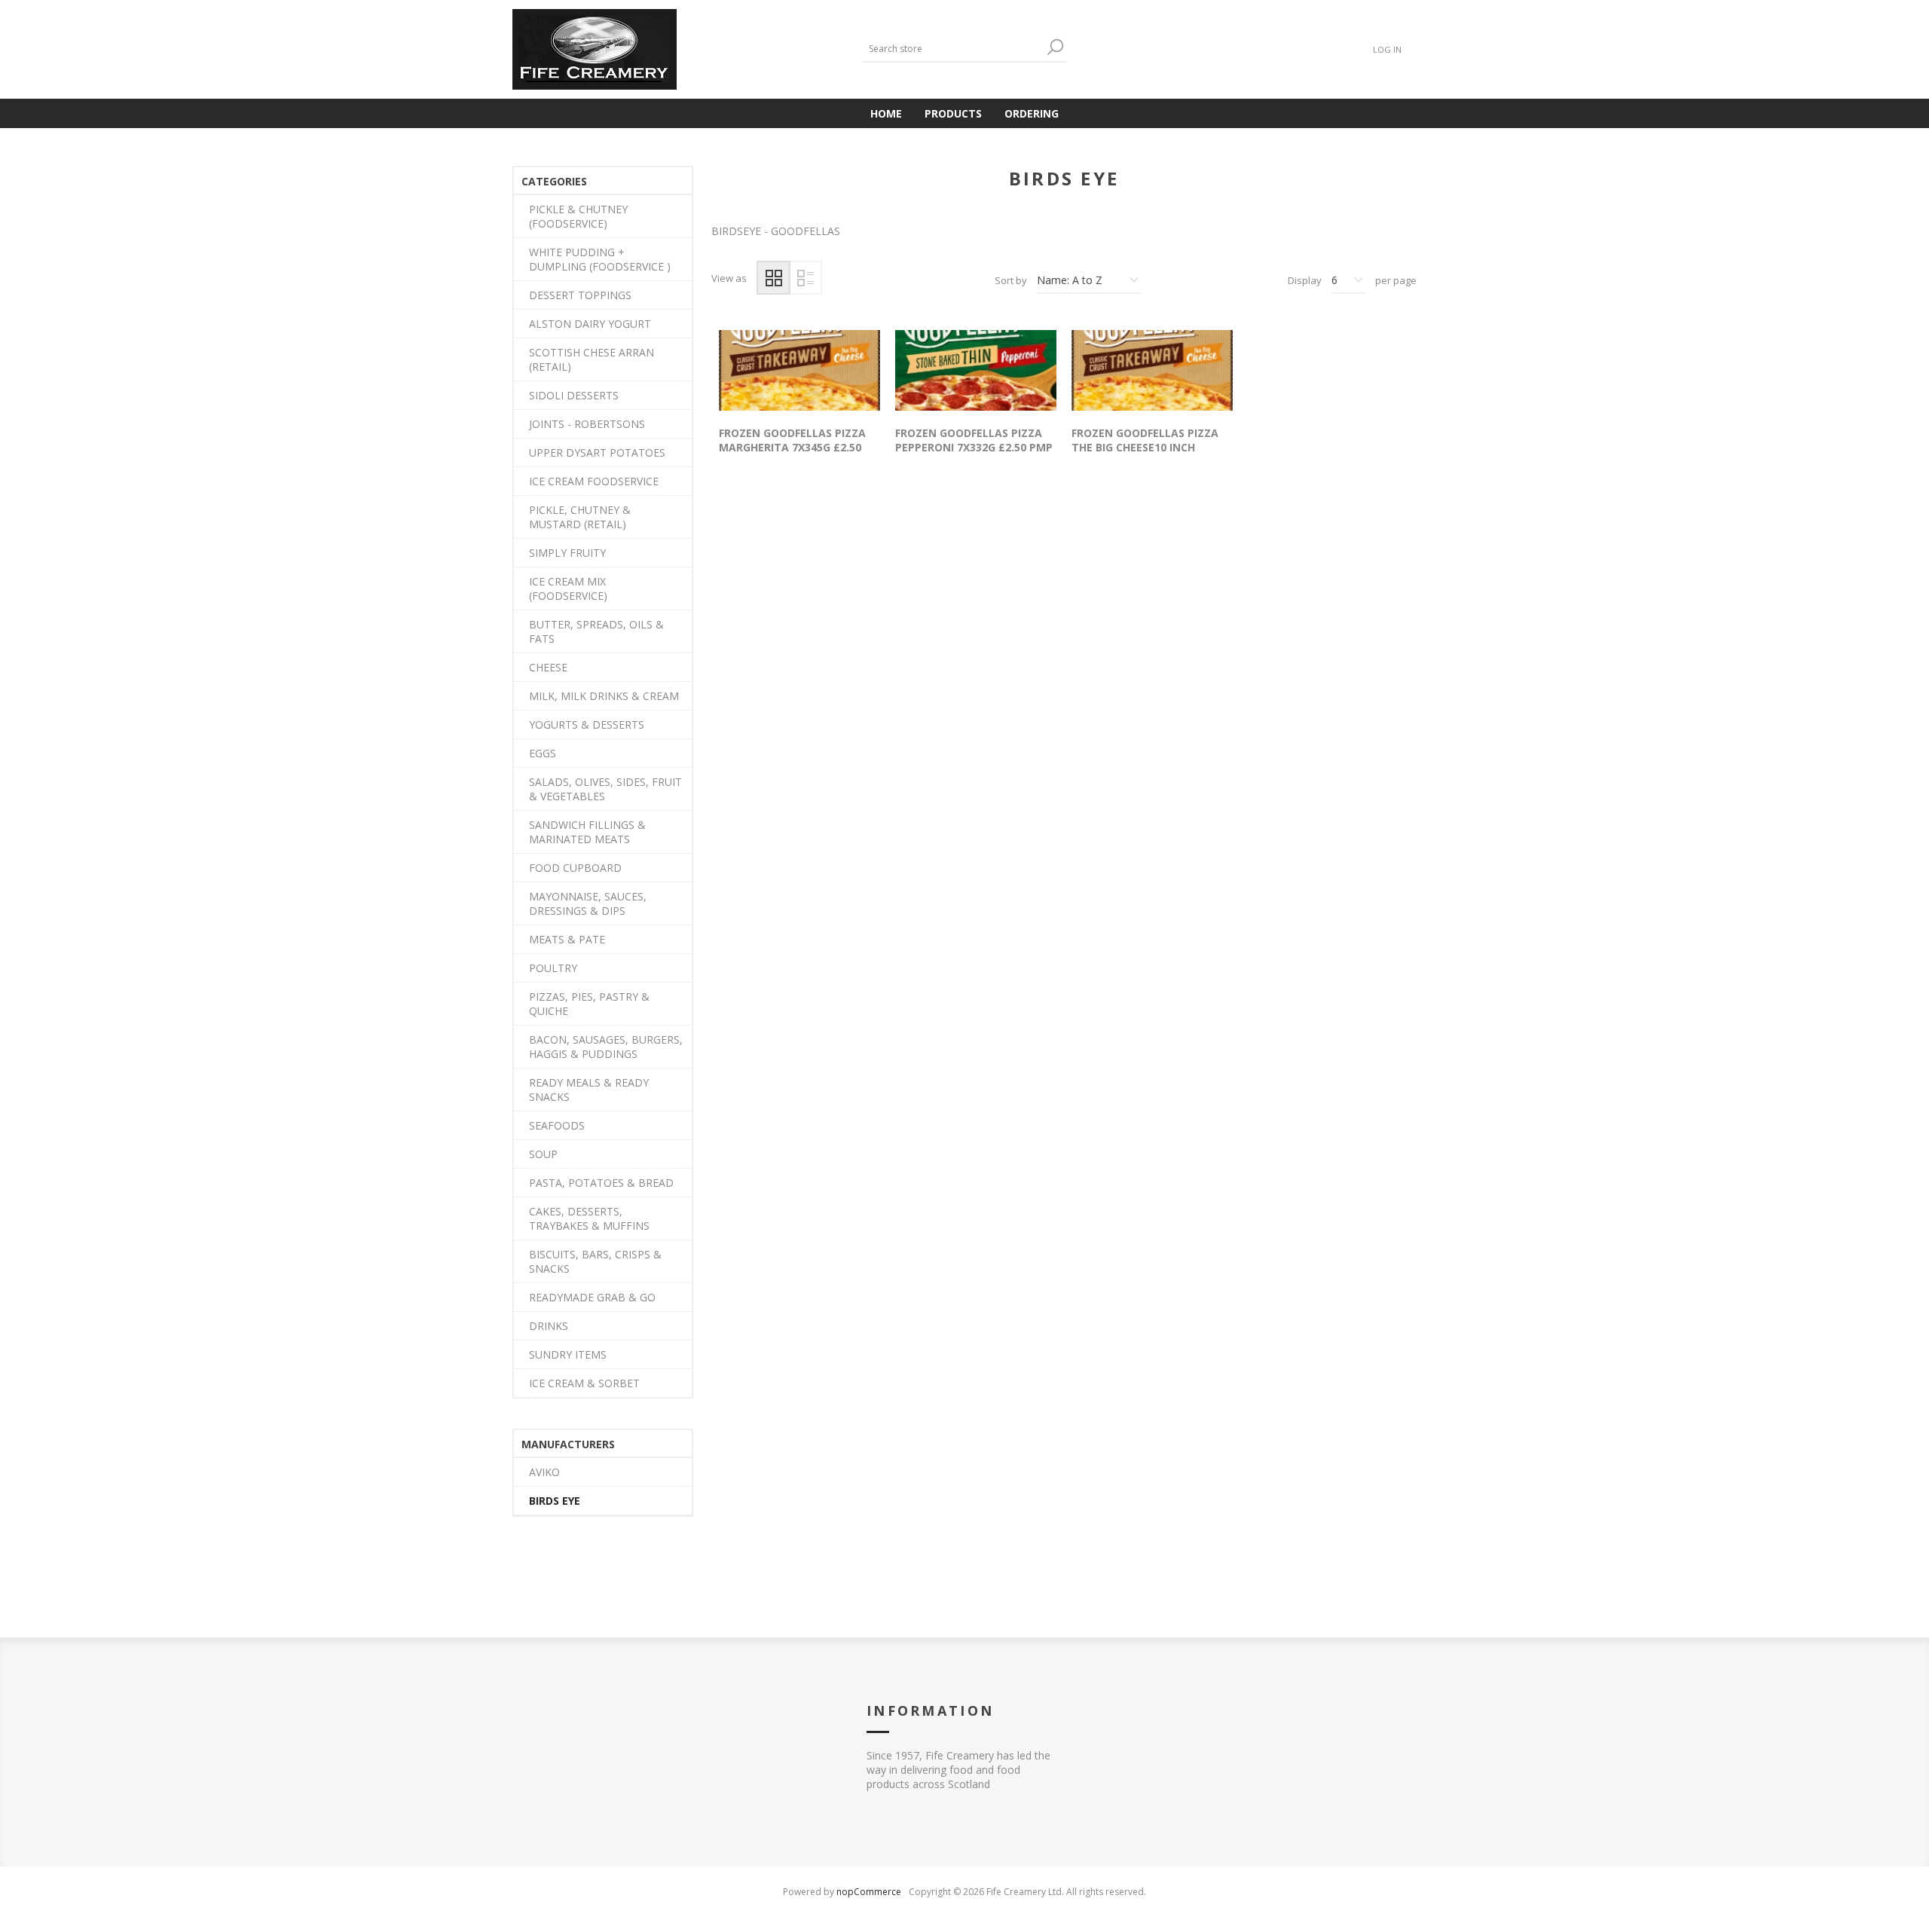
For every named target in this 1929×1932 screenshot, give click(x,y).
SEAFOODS (557, 1125)
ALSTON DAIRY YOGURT (590, 324)
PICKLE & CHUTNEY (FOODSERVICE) (578, 216)
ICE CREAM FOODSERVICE (594, 481)
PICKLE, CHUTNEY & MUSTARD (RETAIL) (580, 517)
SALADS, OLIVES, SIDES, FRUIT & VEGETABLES (605, 789)
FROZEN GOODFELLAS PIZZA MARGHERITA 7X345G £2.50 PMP (792, 447)
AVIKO (544, 1472)
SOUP (543, 1154)
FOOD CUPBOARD (575, 868)
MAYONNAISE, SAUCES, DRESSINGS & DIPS (588, 903)
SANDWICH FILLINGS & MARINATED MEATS (587, 832)
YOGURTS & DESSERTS (587, 724)
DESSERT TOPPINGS (580, 295)
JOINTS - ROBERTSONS (587, 424)
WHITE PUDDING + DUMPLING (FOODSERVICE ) (600, 259)
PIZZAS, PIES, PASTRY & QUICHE (589, 1004)
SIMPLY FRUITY (567, 553)
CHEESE (548, 667)
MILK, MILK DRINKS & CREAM (604, 696)
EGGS (543, 753)
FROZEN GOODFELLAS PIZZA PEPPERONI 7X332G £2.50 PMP (974, 440)
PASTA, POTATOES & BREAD (601, 1183)
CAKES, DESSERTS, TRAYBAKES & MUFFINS (589, 1218)
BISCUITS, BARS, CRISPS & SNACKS (595, 1261)
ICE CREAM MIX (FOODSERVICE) (568, 588)
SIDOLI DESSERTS (574, 395)
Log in (1387, 49)
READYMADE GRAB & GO (592, 1297)
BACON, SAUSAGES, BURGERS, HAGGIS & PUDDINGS (606, 1047)
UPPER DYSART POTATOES (597, 452)
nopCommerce (869, 1892)
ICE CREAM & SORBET (584, 1383)
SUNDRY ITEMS (568, 1354)
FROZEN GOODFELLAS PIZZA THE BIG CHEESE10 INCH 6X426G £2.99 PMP (1145, 447)
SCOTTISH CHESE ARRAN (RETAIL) (592, 359)
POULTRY (553, 968)
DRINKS (549, 1326)
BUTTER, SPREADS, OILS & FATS (596, 631)
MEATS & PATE (567, 939)
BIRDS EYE (555, 1501)
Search (1055, 47)
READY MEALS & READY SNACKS (589, 1090)
